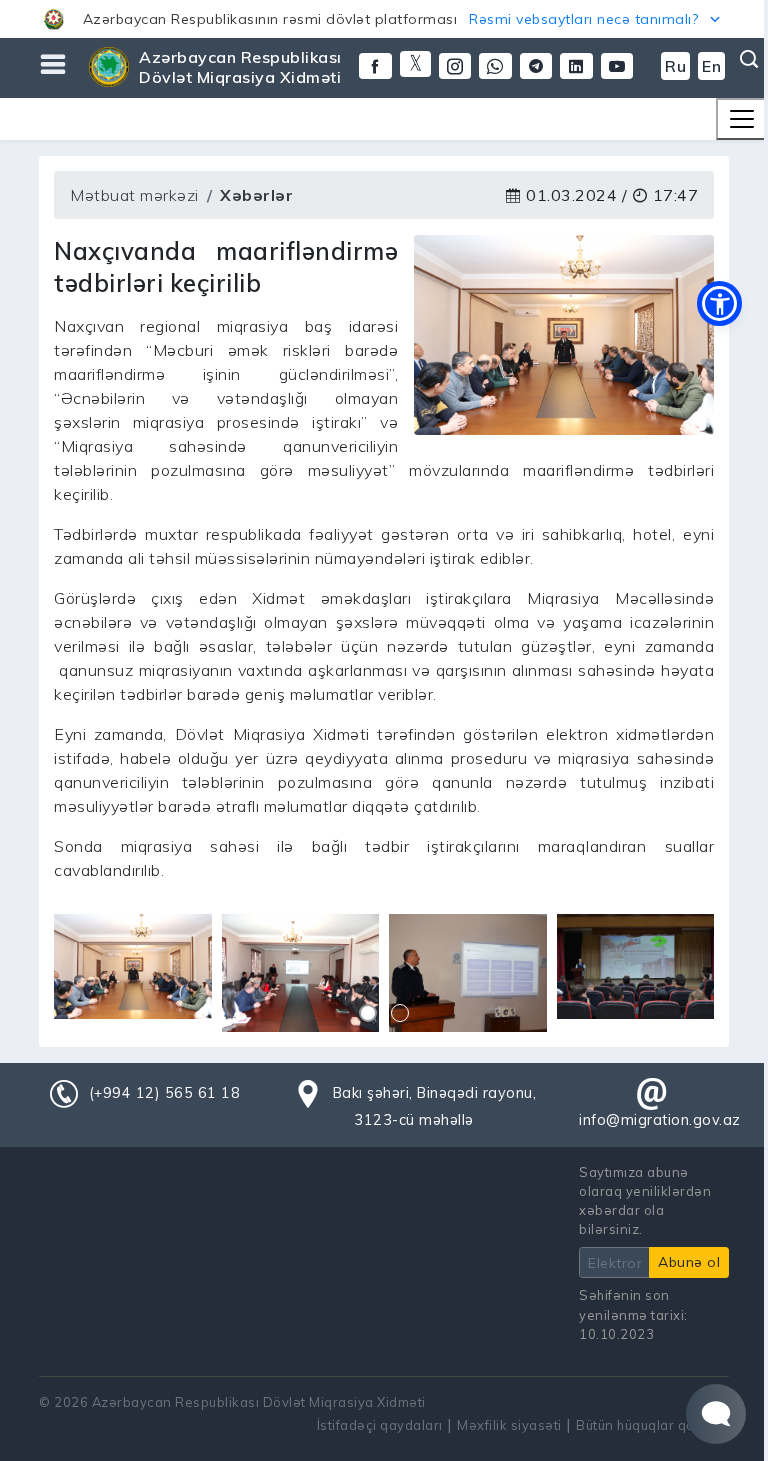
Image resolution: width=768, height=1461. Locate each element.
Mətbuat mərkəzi (134, 195)
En (711, 66)
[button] (384, 19)
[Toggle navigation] (742, 119)
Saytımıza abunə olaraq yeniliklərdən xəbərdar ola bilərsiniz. (645, 1201)
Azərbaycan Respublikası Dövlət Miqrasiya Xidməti (240, 67)
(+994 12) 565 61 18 (165, 1093)
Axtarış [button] (747, 59)
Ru (675, 66)
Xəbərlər (256, 195)
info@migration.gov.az (660, 1120)
